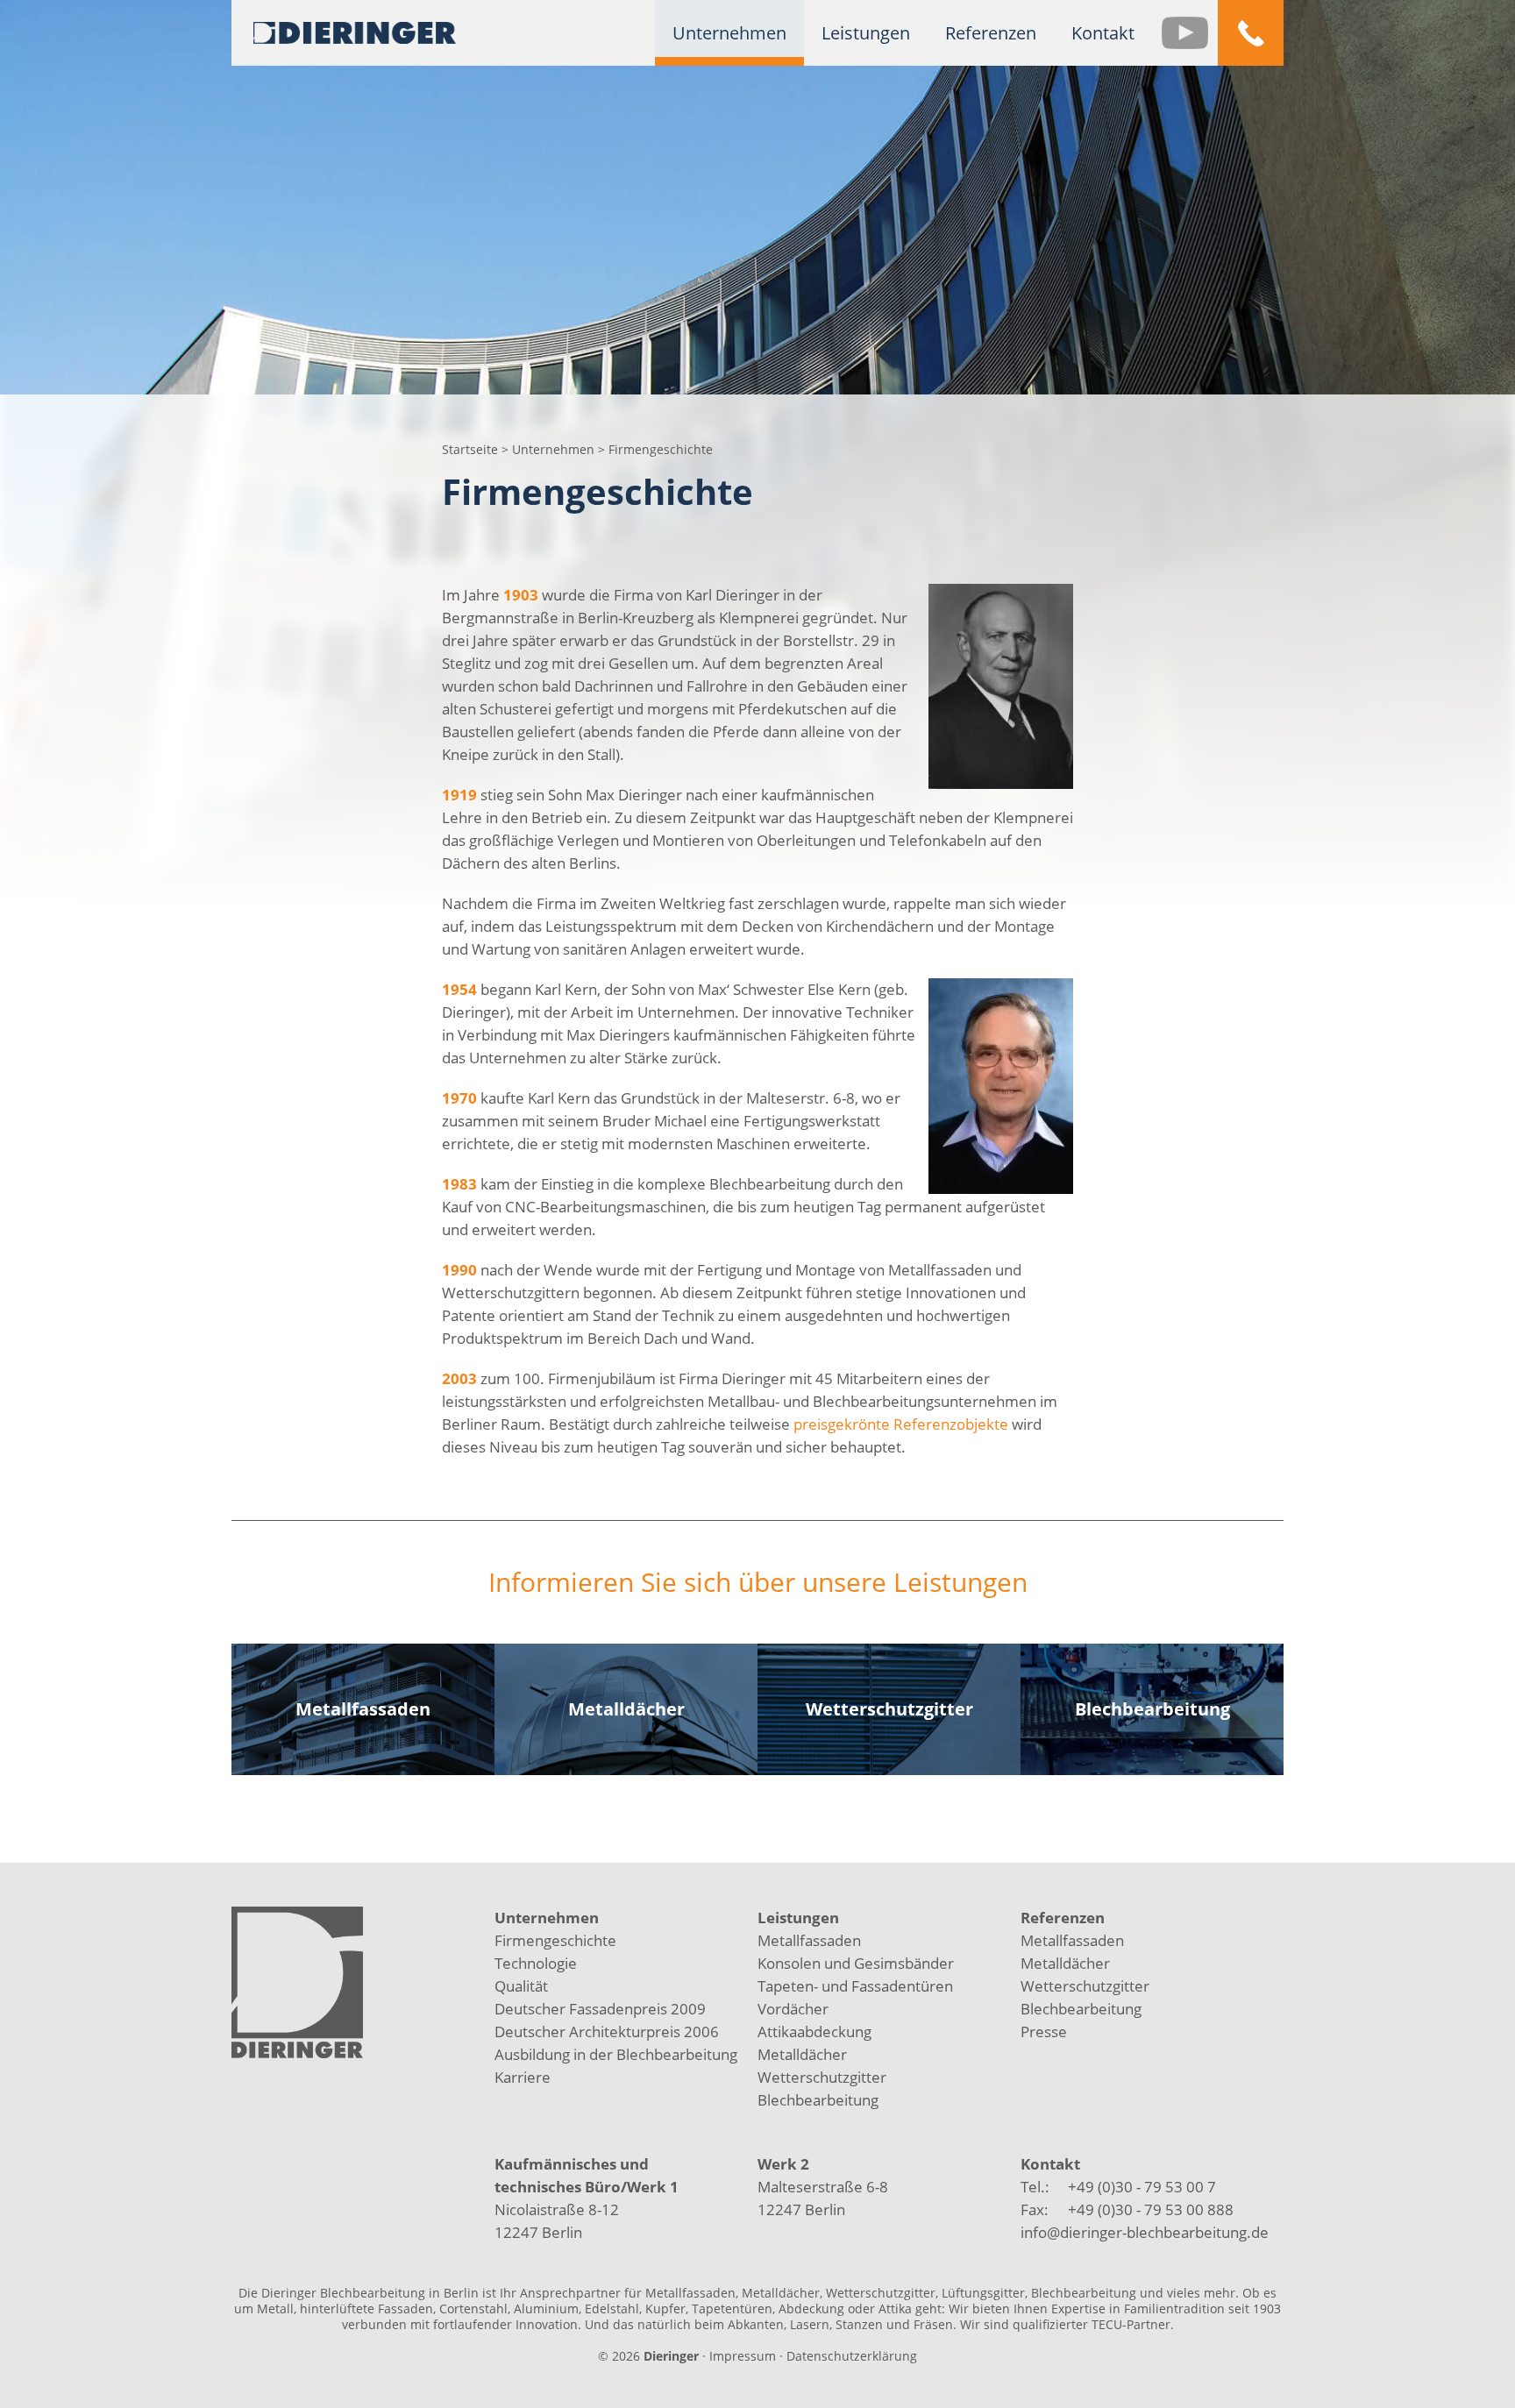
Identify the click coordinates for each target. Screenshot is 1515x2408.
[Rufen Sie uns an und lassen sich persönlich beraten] (1251, 33)
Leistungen (798, 1918)
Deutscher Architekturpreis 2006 (607, 2032)
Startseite (470, 449)
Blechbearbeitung (818, 2100)
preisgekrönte (842, 1424)
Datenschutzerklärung (852, 2356)
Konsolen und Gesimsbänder (856, 1963)
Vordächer (793, 2009)
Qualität (521, 1986)
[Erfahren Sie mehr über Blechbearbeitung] (1152, 1709)
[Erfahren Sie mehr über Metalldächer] (626, 1709)
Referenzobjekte (951, 1424)
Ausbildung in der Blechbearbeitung (616, 2054)
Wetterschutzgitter (822, 2077)
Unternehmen (555, 449)
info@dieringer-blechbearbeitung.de (1145, 2232)
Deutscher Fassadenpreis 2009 (600, 2009)
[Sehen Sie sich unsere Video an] (1185, 33)
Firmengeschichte (555, 1940)
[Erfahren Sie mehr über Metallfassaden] (363, 1709)
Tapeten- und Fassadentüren (855, 1986)
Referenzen (1063, 1918)
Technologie (536, 1963)
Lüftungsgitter (983, 2293)
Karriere (523, 2077)
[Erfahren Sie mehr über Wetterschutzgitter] (889, 1709)
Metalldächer (802, 2054)
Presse (1044, 2032)
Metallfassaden (809, 1940)
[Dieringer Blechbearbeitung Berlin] (355, 31)
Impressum (743, 2356)
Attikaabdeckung (814, 2032)
